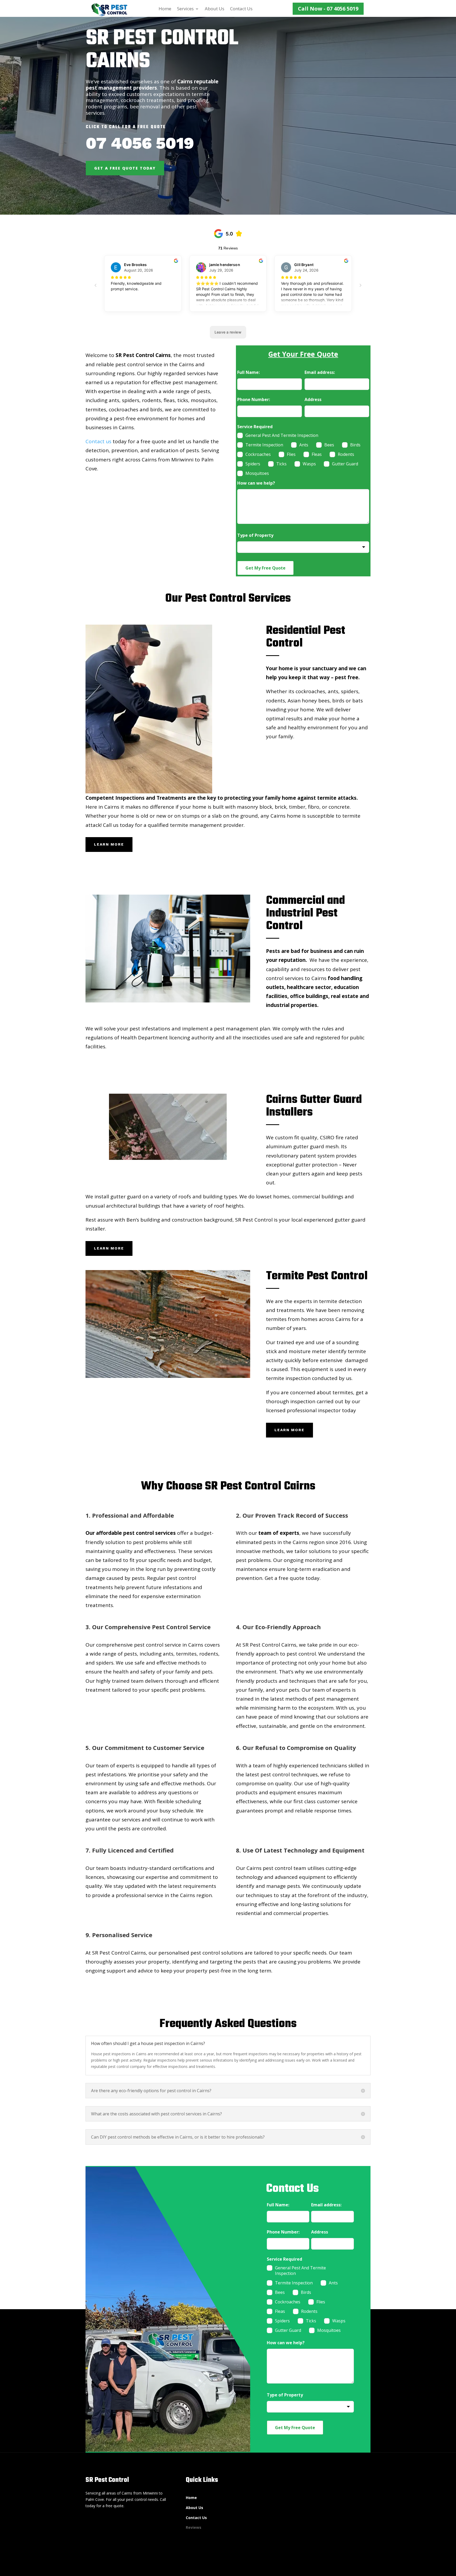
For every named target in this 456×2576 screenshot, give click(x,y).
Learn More (109, 844)
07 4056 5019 (140, 143)
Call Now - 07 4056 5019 (328, 9)
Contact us (98, 441)
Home (165, 9)
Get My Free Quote (265, 568)
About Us (215, 9)
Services (185, 9)
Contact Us (241, 9)
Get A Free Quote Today (125, 168)
